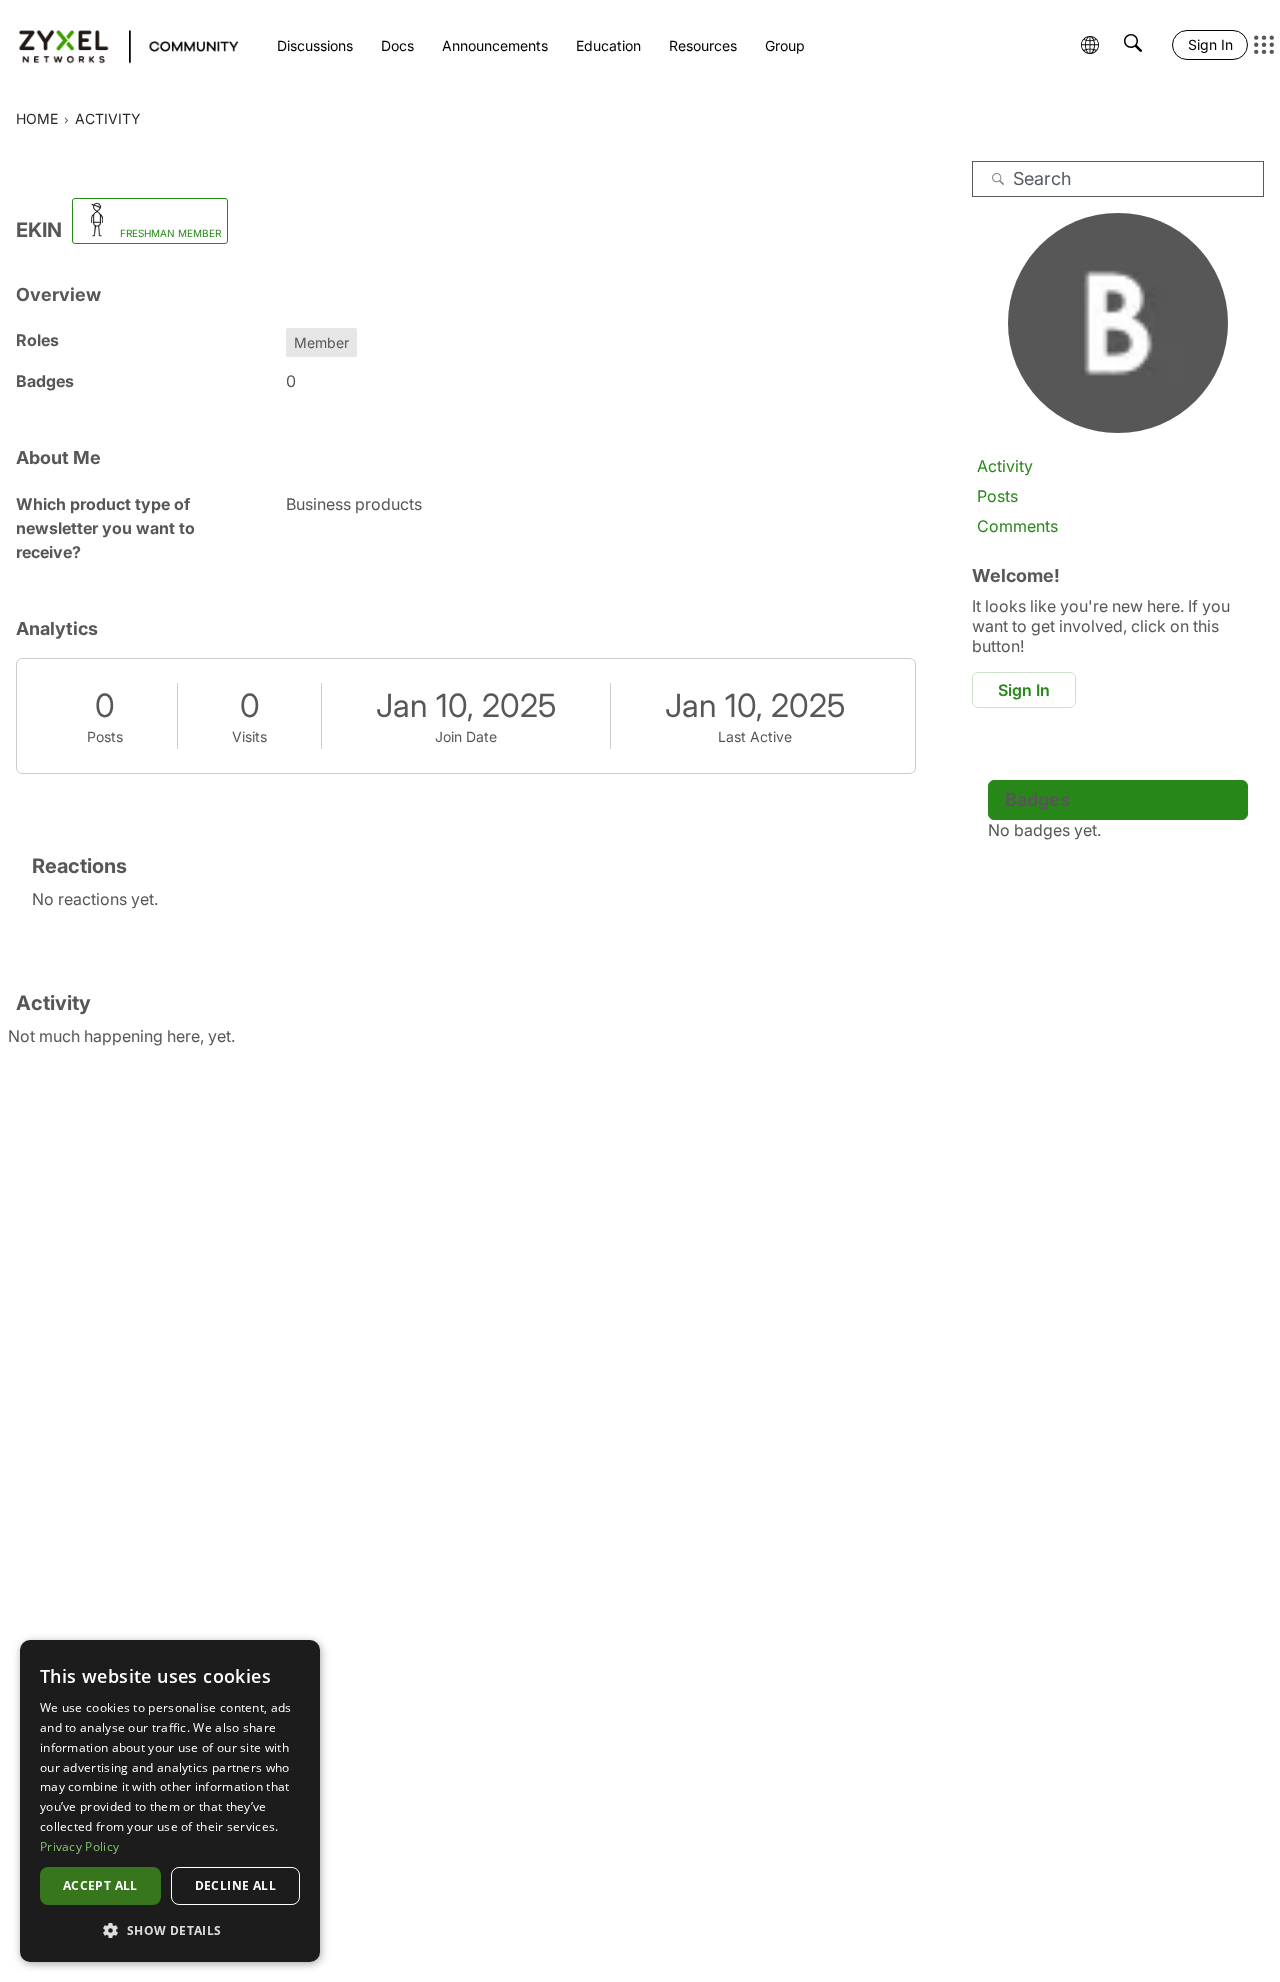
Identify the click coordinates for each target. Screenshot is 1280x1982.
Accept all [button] (100, 1885)
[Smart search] (1133, 45)
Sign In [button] (1024, 690)
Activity (1005, 466)
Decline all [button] (235, 1885)
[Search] (998, 179)
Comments (1017, 526)
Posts (105, 736)
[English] (119, 45)
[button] (170, 1930)
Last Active (755, 736)
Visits (249, 736)
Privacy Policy (79, 1846)
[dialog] (170, 1801)
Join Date (466, 736)
